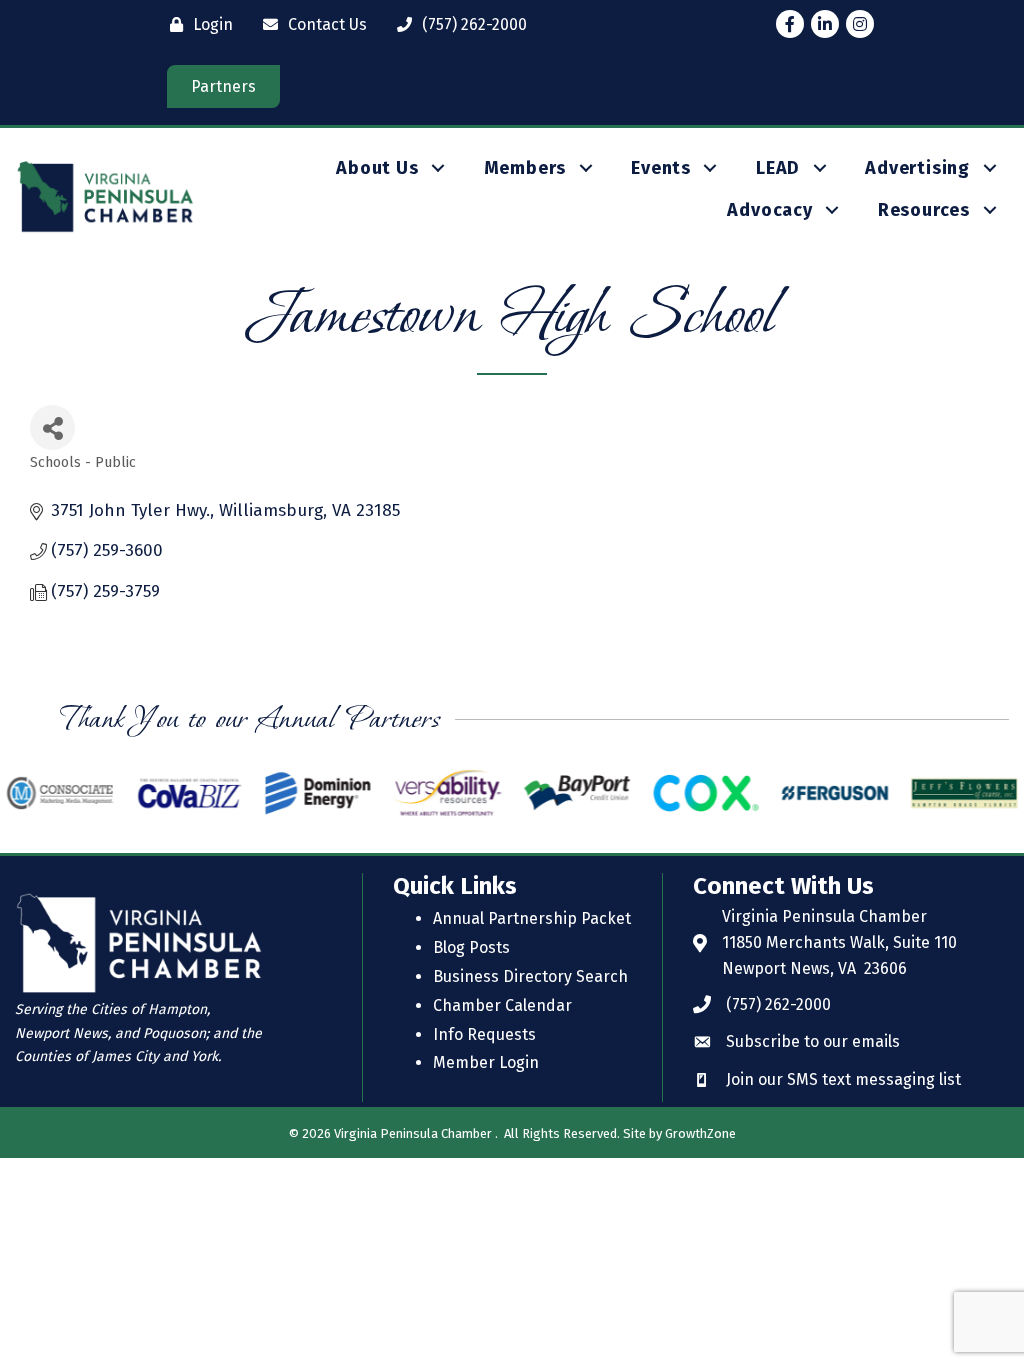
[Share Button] (52, 427)
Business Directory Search (530, 976)
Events (661, 168)
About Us (377, 168)
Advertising (917, 168)
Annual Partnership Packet (532, 918)
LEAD (778, 168)
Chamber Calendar (502, 1005)
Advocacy (769, 210)
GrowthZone (700, 1133)
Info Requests (484, 1034)
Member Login (486, 1062)
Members (525, 168)
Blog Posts (471, 947)
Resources (924, 210)
